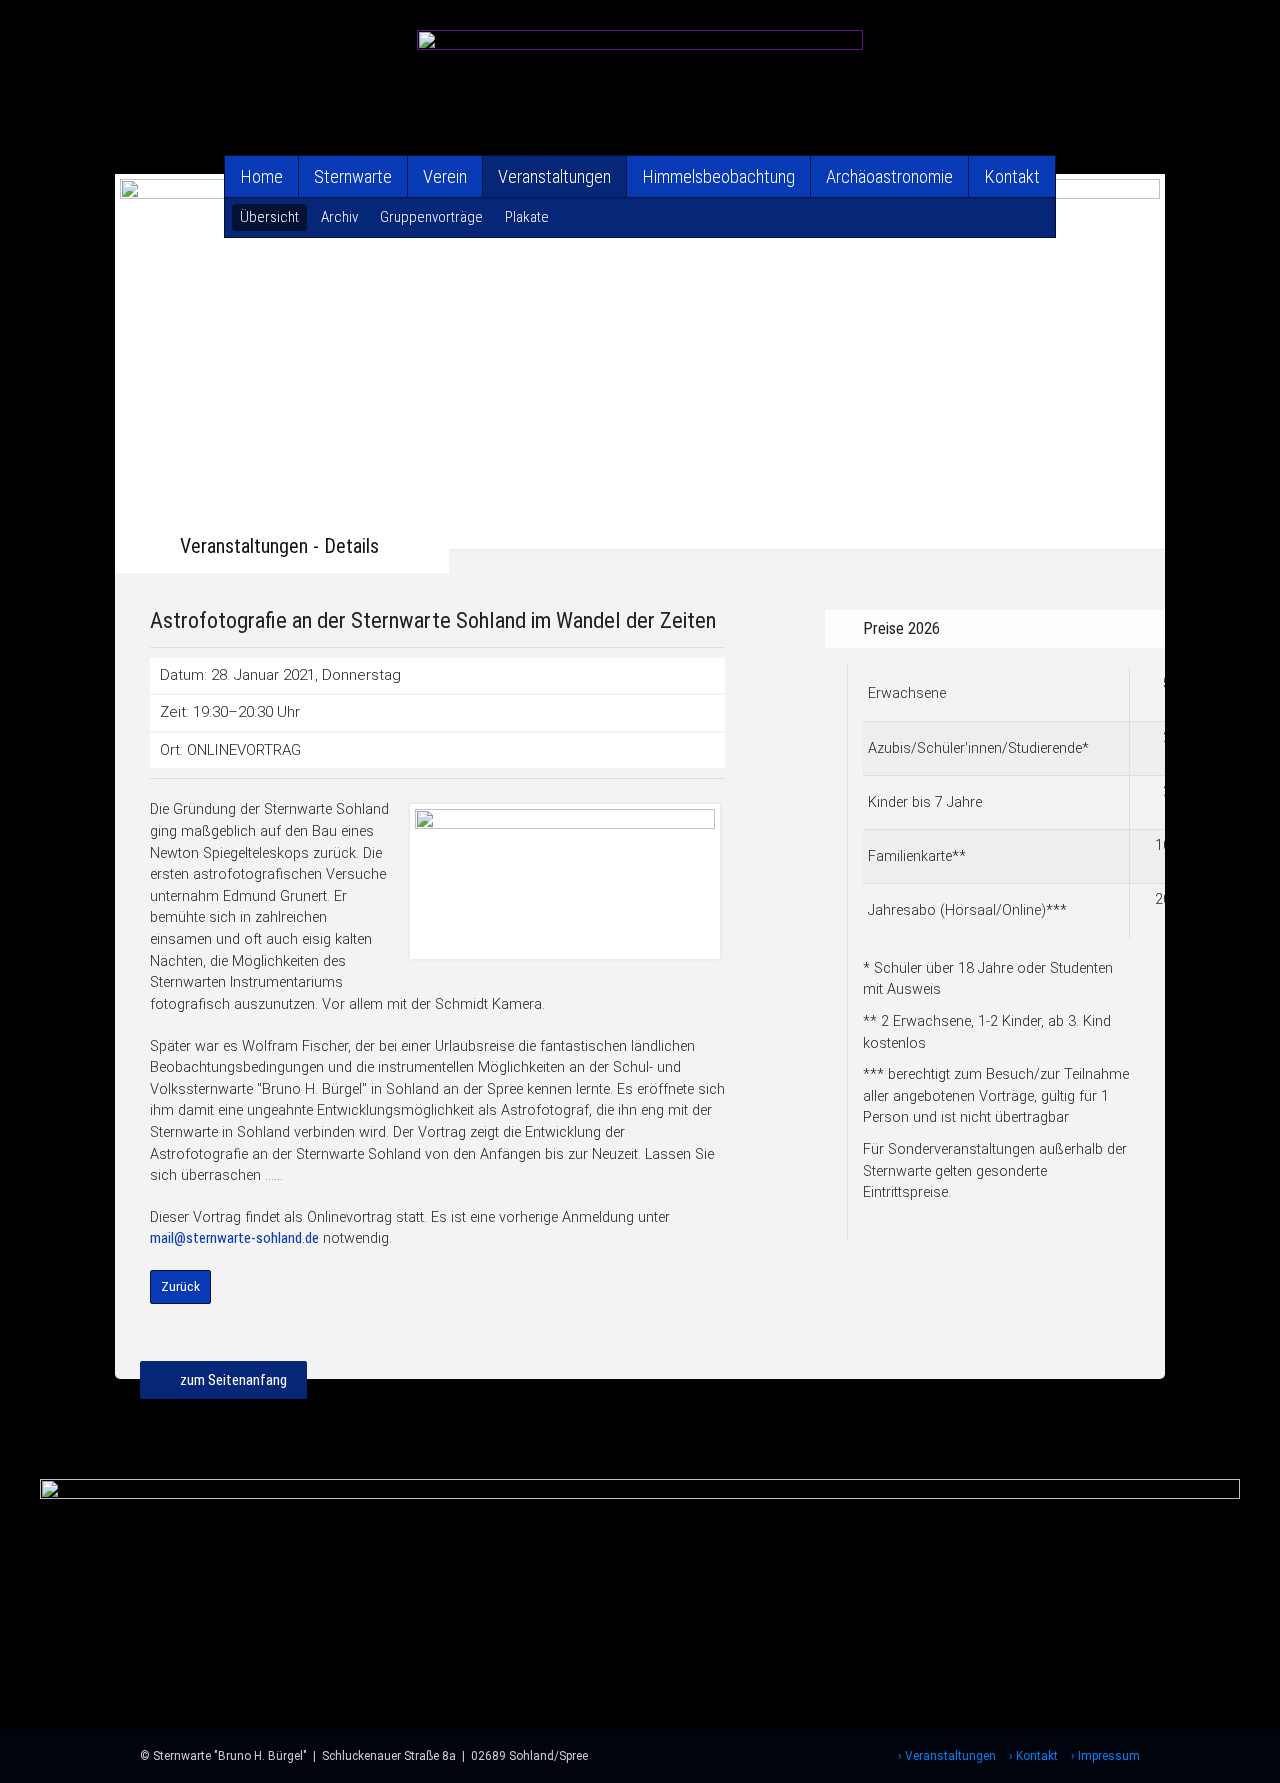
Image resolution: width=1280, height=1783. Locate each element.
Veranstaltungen (554, 176)
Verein (445, 176)
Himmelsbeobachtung (718, 176)
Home (261, 176)
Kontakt (1012, 176)
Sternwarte (353, 176)
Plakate (527, 217)
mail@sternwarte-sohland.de (234, 1238)
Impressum (1109, 1756)
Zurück (180, 1286)
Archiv (339, 217)
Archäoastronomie (889, 176)
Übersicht (269, 217)
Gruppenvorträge (431, 217)
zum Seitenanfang (233, 1380)
